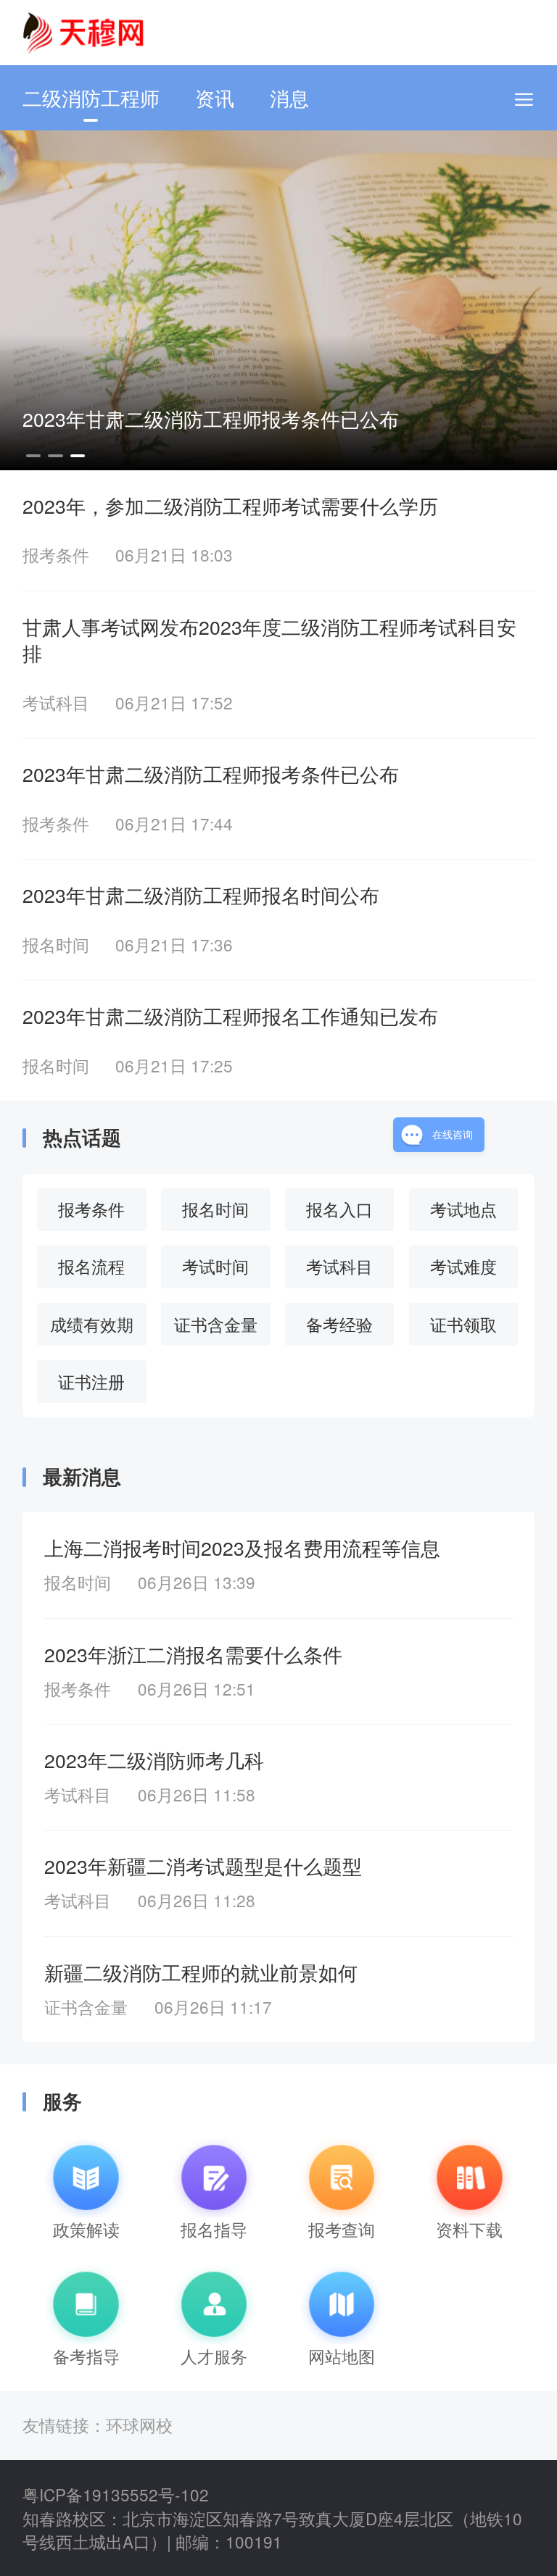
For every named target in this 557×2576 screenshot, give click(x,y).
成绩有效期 (92, 1324)
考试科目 (339, 1266)
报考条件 (91, 1209)
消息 (289, 97)
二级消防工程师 (91, 97)
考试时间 (215, 1266)
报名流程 (91, 1266)
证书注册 (91, 1381)
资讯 (215, 97)
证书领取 (463, 1324)
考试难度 (463, 1266)
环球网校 (139, 2425)
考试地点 (463, 1209)
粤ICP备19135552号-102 (116, 2494)
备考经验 (339, 1324)
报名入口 (339, 1209)
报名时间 (215, 1209)
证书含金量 (216, 1324)
